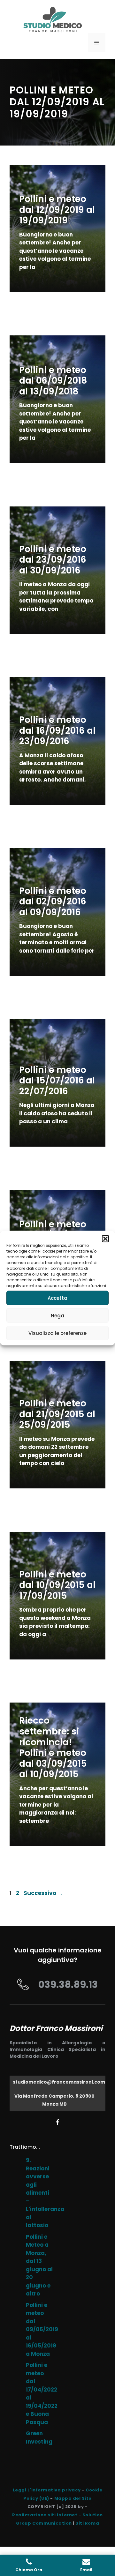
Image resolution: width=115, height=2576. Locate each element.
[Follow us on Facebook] (58, 2122)
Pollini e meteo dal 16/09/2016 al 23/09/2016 (57, 730)
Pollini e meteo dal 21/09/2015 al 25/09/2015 (57, 1414)
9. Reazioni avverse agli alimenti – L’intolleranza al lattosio (45, 2193)
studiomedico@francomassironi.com (59, 2082)
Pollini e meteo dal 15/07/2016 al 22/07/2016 (57, 1081)
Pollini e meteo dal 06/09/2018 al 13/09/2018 (53, 381)
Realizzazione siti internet (45, 2515)
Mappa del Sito (73, 2498)
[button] (105, 1239)
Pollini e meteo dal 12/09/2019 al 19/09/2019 (57, 210)
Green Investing (39, 2437)
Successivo (43, 1893)
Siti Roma (87, 2523)
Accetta (57, 1298)
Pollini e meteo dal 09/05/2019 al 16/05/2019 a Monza (42, 2329)
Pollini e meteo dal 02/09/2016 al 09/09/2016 (53, 902)
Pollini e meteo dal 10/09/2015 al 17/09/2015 (57, 1585)
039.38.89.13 (68, 1984)
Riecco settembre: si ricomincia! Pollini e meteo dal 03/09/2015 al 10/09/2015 (53, 1747)
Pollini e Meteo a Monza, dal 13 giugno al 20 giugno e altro (39, 2265)
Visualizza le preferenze (57, 1333)
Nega (57, 1315)
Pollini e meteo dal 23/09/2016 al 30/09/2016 (53, 560)
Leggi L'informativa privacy (47, 2490)
